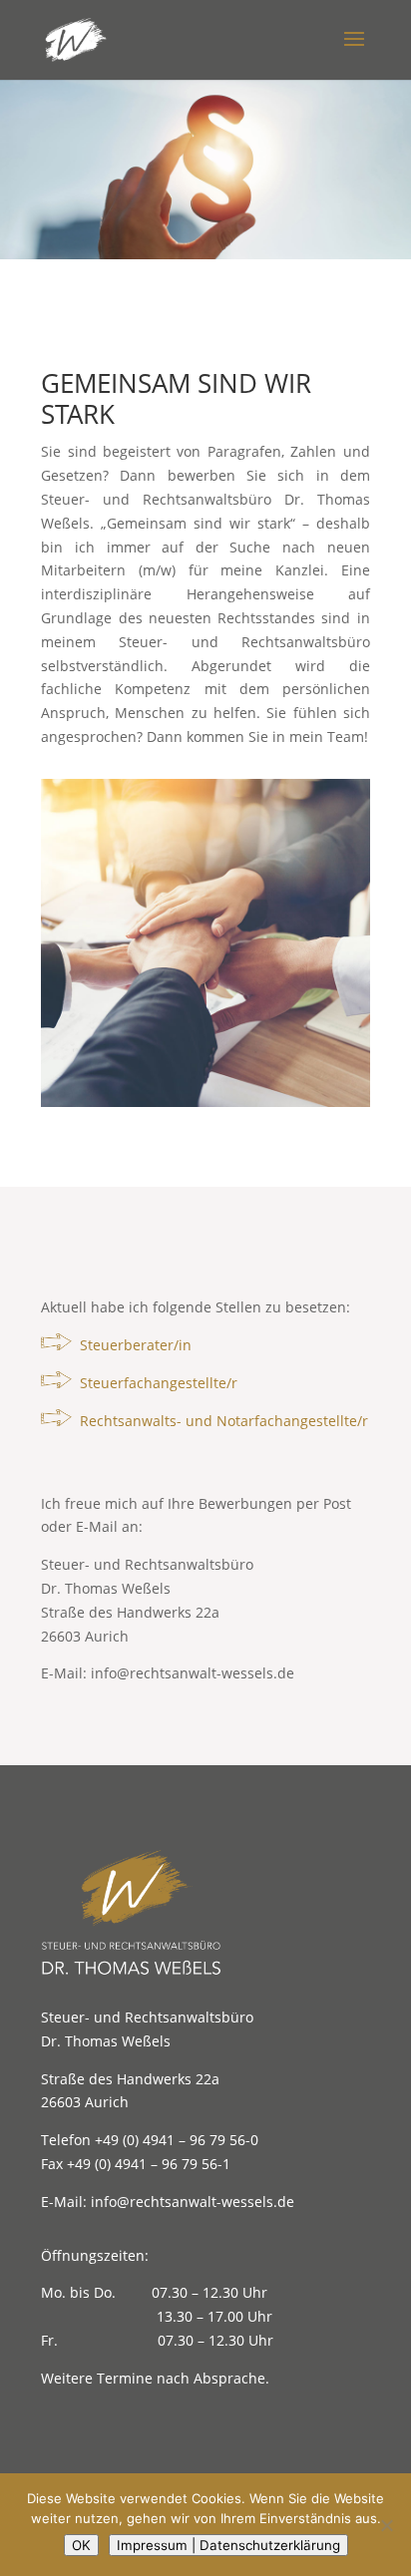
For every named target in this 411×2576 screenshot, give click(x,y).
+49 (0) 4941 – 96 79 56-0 (177, 2140)
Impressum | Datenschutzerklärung (228, 2545)
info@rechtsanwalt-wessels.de (193, 1673)
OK (81, 2545)
